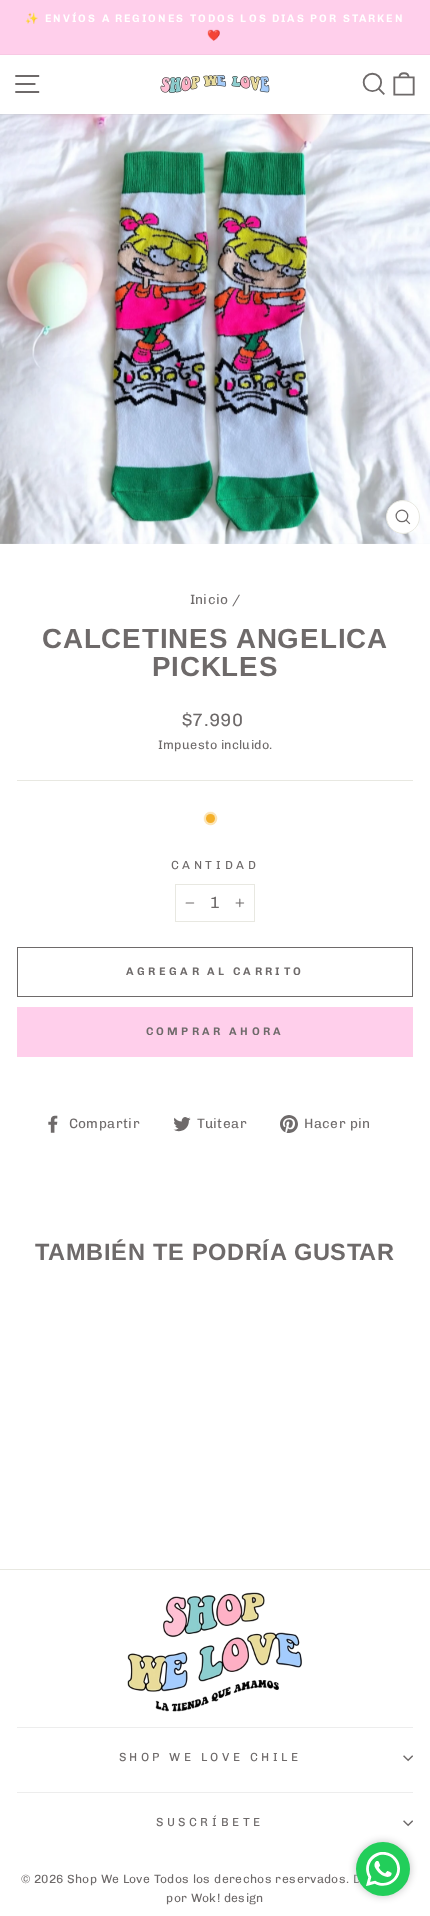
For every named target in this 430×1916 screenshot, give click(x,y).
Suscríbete (209, 1822)
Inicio (209, 599)
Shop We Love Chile (210, 1757)
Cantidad (215, 865)
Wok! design (227, 1898)
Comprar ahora (215, 1031)
